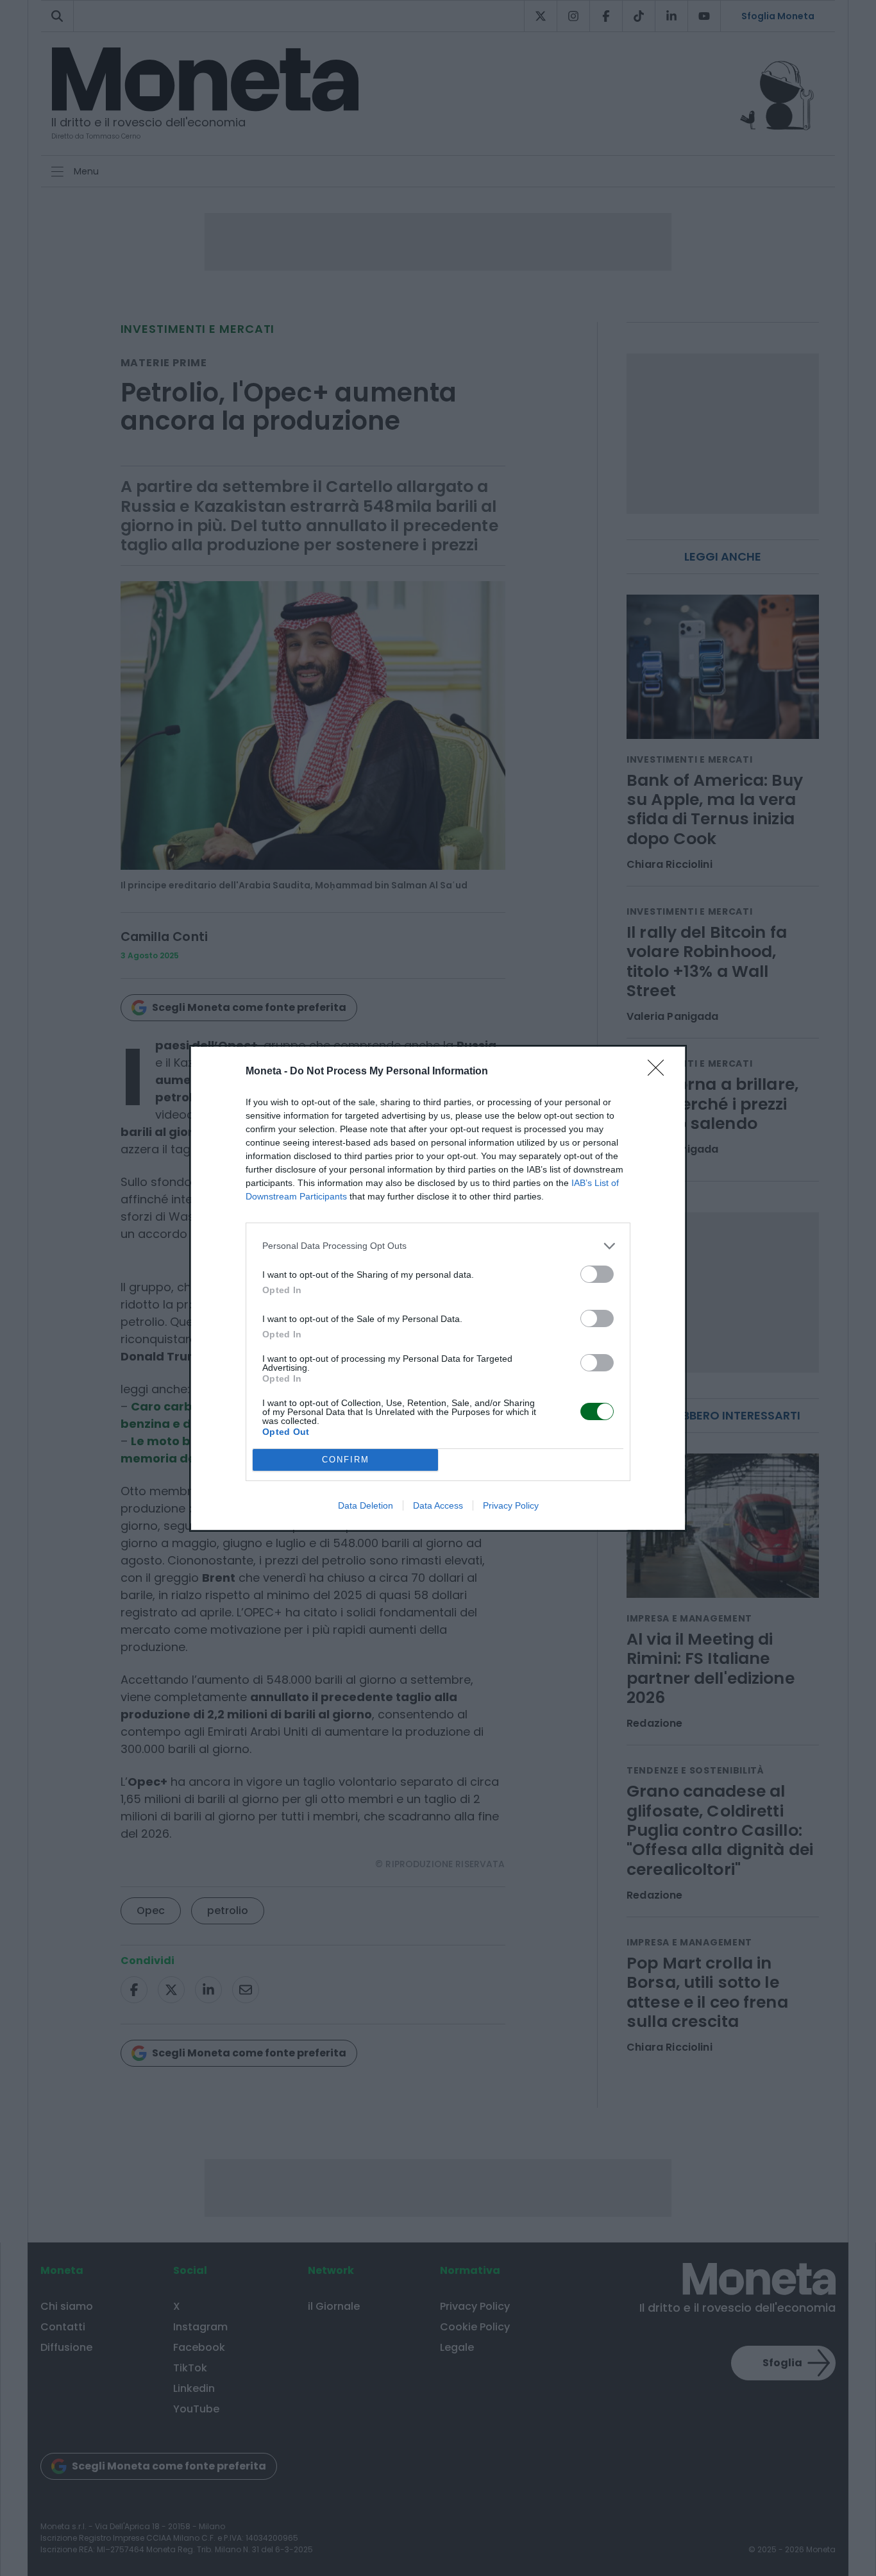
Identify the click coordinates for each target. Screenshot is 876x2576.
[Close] (660, 1072)
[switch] (597, 1274)
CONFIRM (346, 1460)
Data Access (438, 1505)
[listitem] (438, 1246)
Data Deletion (366, 1505)
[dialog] (438, 1288)
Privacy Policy (511, 1505)
